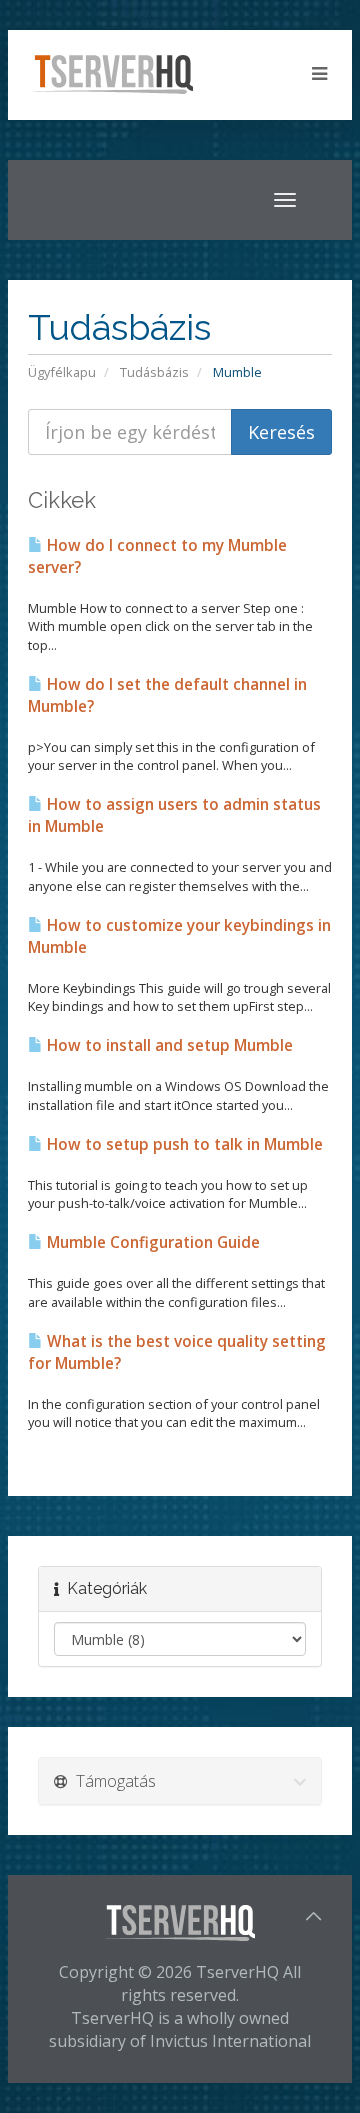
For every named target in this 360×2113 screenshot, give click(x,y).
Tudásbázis (154, 372)
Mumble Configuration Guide (151, 1242)
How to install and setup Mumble (168, 1045)
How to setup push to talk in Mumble (183, 1144)
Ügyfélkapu (62, 372)
